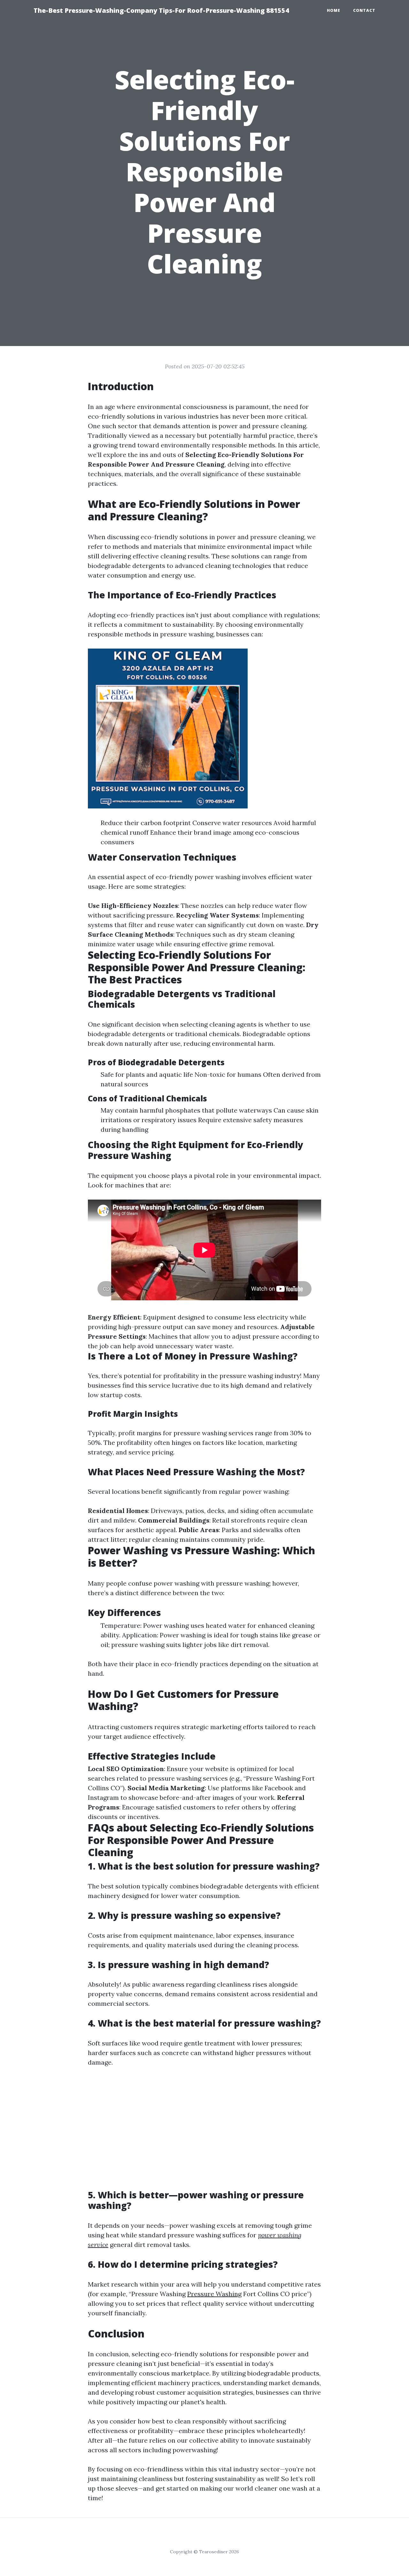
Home (334, 10)
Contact (364, 10)
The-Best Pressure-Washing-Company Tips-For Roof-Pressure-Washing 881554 (161, 10)
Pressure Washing (214, 2294)
